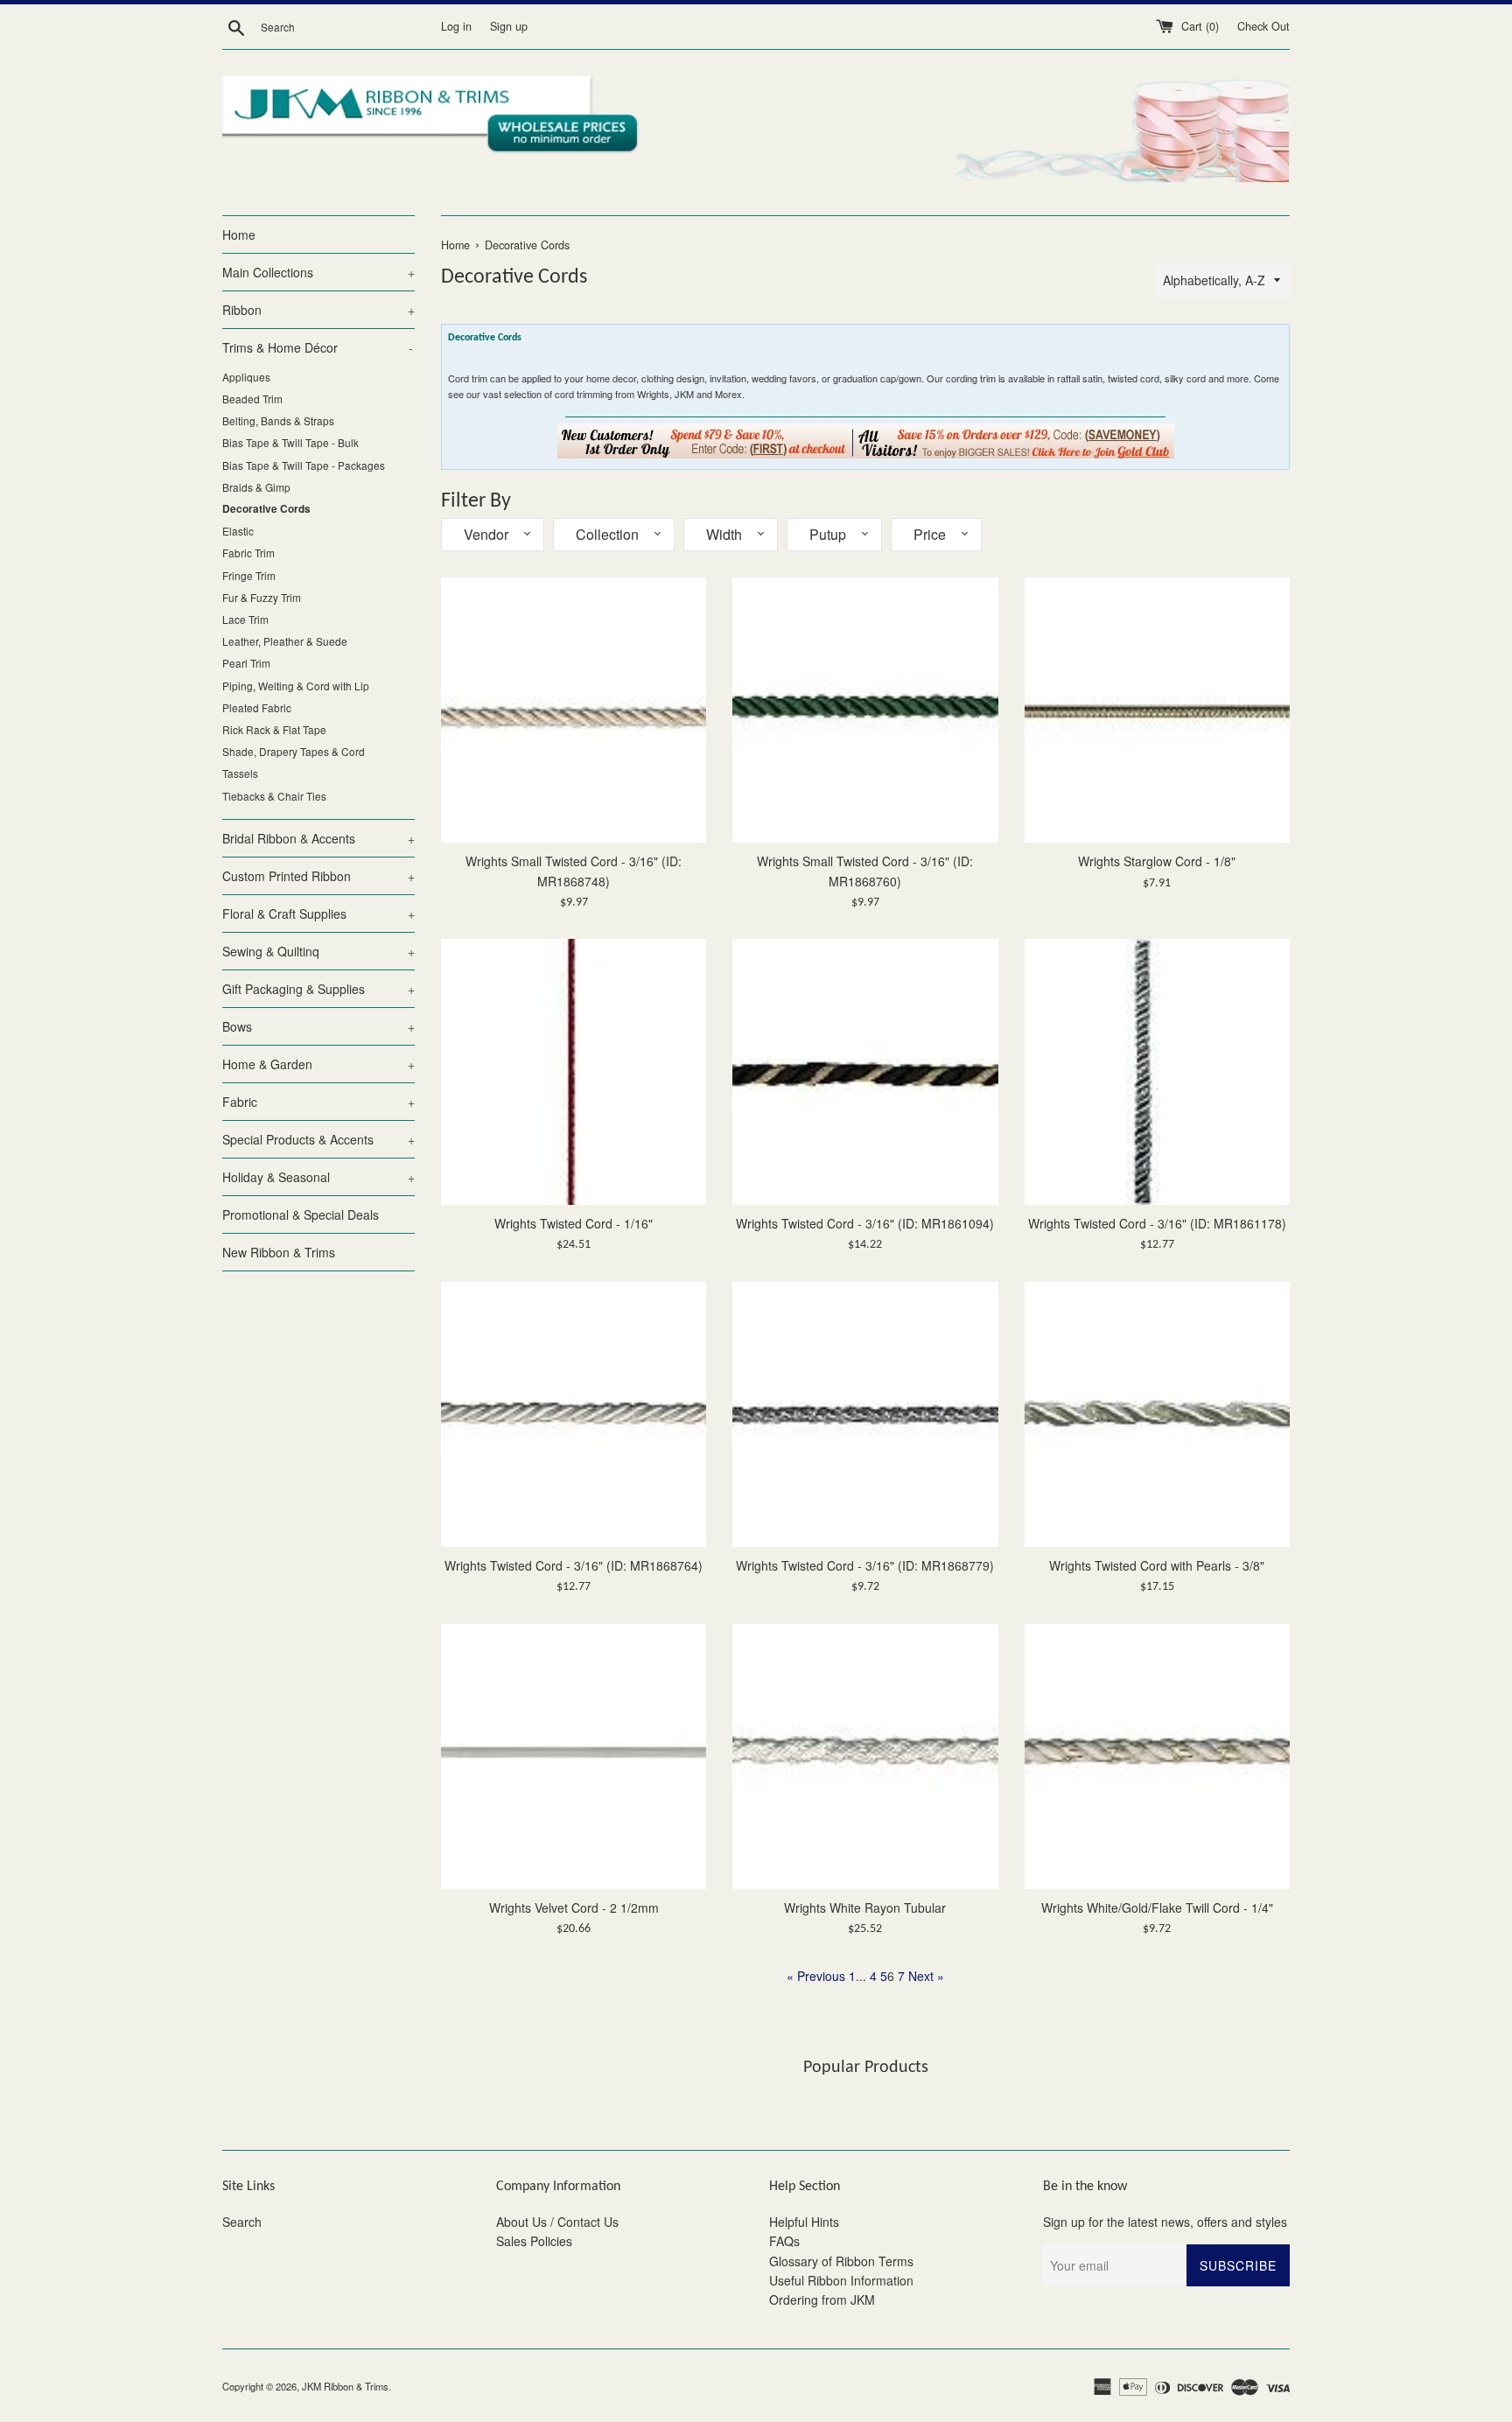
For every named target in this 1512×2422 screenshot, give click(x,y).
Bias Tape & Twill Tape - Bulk (290, 442)
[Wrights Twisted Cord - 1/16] (574, 1071)
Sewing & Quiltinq (318, 951)
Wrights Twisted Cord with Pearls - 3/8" (1157, 1565)
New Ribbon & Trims (279, 1252)
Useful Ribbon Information (841, 2280)
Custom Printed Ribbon (318, 876)
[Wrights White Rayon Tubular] (865, 1757)
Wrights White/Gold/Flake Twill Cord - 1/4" (1157, 1907)
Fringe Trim (249, 575)
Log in (456, 26)
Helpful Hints (804, 2222)
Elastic (238, 531)
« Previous (816, 1976)
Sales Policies (534, 2241)
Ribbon (318, 310)
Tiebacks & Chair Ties (274, 796)
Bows (318, 1026)
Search (242, 2222)
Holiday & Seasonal (318, 1177)
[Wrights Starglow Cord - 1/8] (1157, 710)
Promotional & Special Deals (301, 1214)
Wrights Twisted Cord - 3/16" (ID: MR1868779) (865, 1565)
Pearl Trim (246, 663)
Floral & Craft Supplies (318, 913)
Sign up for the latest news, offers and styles (1165, 2222)
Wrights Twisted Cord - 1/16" (574, 1223)
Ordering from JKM (822, 2299)
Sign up (509, 26)
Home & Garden (318, 1064)
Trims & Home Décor (318, 347)
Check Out (1263, 26)
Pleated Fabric (257, 707)
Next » (926, 1976)
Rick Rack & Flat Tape (274, 729)
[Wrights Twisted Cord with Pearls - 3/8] (1157, 1414)
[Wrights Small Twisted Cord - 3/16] (574, 710)
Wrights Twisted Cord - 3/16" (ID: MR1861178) (1157, 1223)
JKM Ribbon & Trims (345, 2386)
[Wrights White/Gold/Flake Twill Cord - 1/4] (1157, 1757)
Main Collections (318, 272)
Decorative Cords (266, 509)
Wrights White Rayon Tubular (865, 1907)
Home (239, 234)
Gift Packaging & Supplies (318, 989)
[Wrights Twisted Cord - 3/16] (865, 1071)
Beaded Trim (252, 399)
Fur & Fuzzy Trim (262, 597)
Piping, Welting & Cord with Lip (296, 686)
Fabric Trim (248, 553)
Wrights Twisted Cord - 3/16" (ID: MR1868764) (574, 1565)
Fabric (318, 1102)
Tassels (240, 773)
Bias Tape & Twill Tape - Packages (304, 465)
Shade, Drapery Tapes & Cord (294, 751)
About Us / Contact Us (557, 2222)
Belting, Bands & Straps (278, 420)
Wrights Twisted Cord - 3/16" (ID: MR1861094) (865, 1223)
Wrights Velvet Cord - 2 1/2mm (574, 1907)
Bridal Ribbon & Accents (318, 838)
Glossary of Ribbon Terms (841, 2261)
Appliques (246, 377)
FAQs (784, 2241)
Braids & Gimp (256, 487)
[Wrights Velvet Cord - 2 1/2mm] (574, 1757)
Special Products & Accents (318, 1139)
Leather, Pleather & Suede (285, 641)
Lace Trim (245, 619)
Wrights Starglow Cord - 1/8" (1157, 861)
